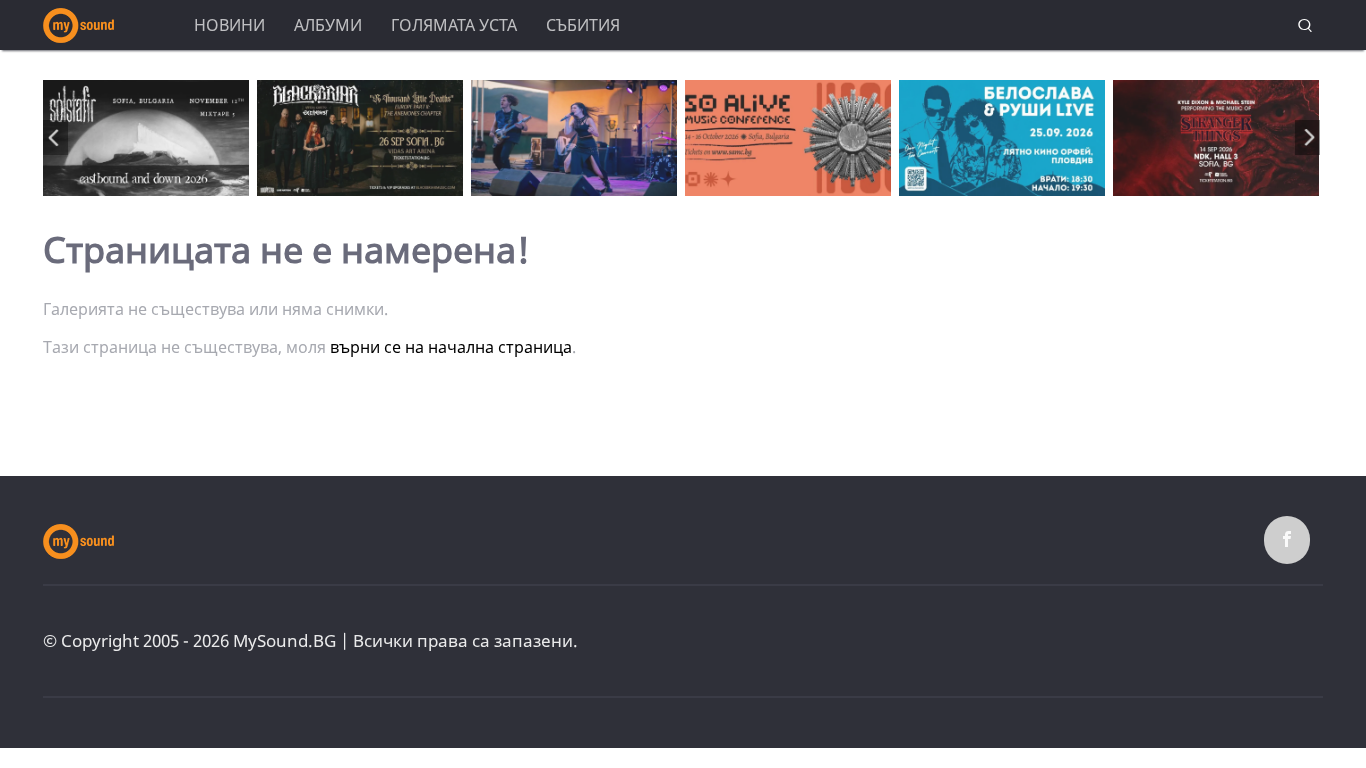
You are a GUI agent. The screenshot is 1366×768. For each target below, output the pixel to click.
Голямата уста (454, 25)
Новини (229, 25)
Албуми (328, 25)
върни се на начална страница (451, 347)
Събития (583, 25)
